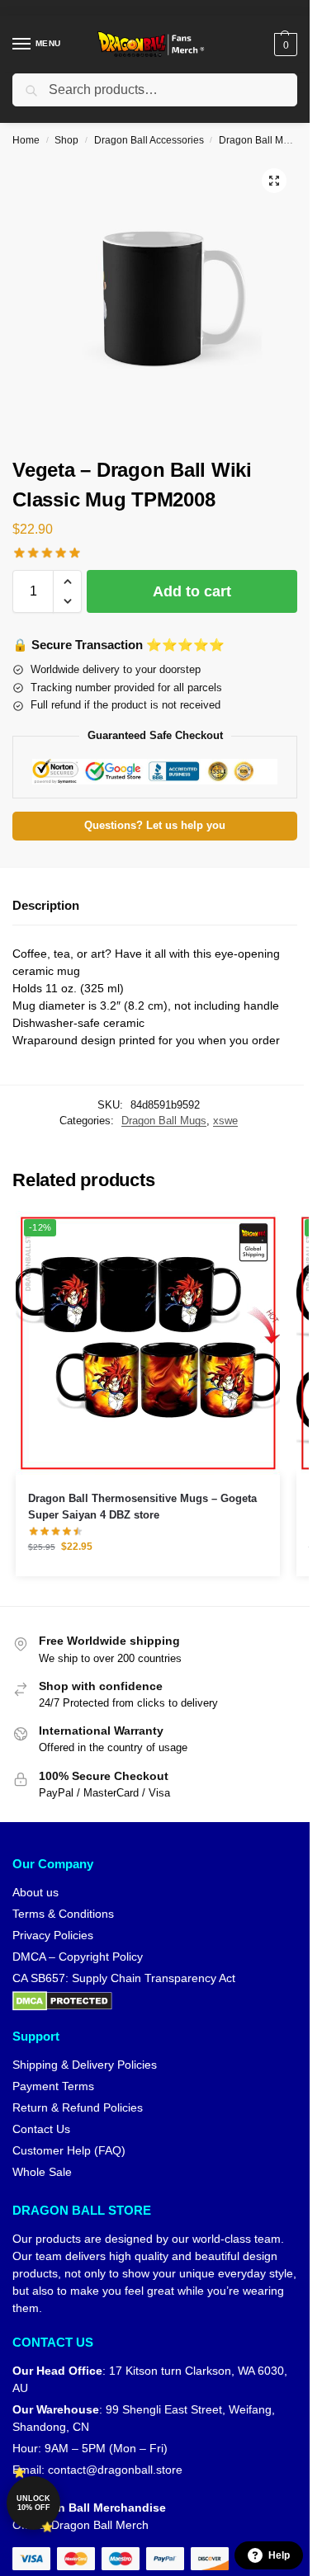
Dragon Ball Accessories (149, 140)
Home (26, 140)
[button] (284, 45)
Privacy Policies (53, 1935)
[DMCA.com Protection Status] (155, 2001)
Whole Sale (42, 2172)
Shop (66, 140)
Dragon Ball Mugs (259, 140)
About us (36, 1892)
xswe (225, 1121)
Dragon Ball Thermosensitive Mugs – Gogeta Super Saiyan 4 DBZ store (142, 1507)
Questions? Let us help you (155, 826)
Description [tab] (46, 905)
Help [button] (279, 2555)
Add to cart (192, 591)
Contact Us (41, 2129)
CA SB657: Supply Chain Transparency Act (124, 1978)
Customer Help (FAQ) (69, 2150)
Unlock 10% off (33, 2503)
